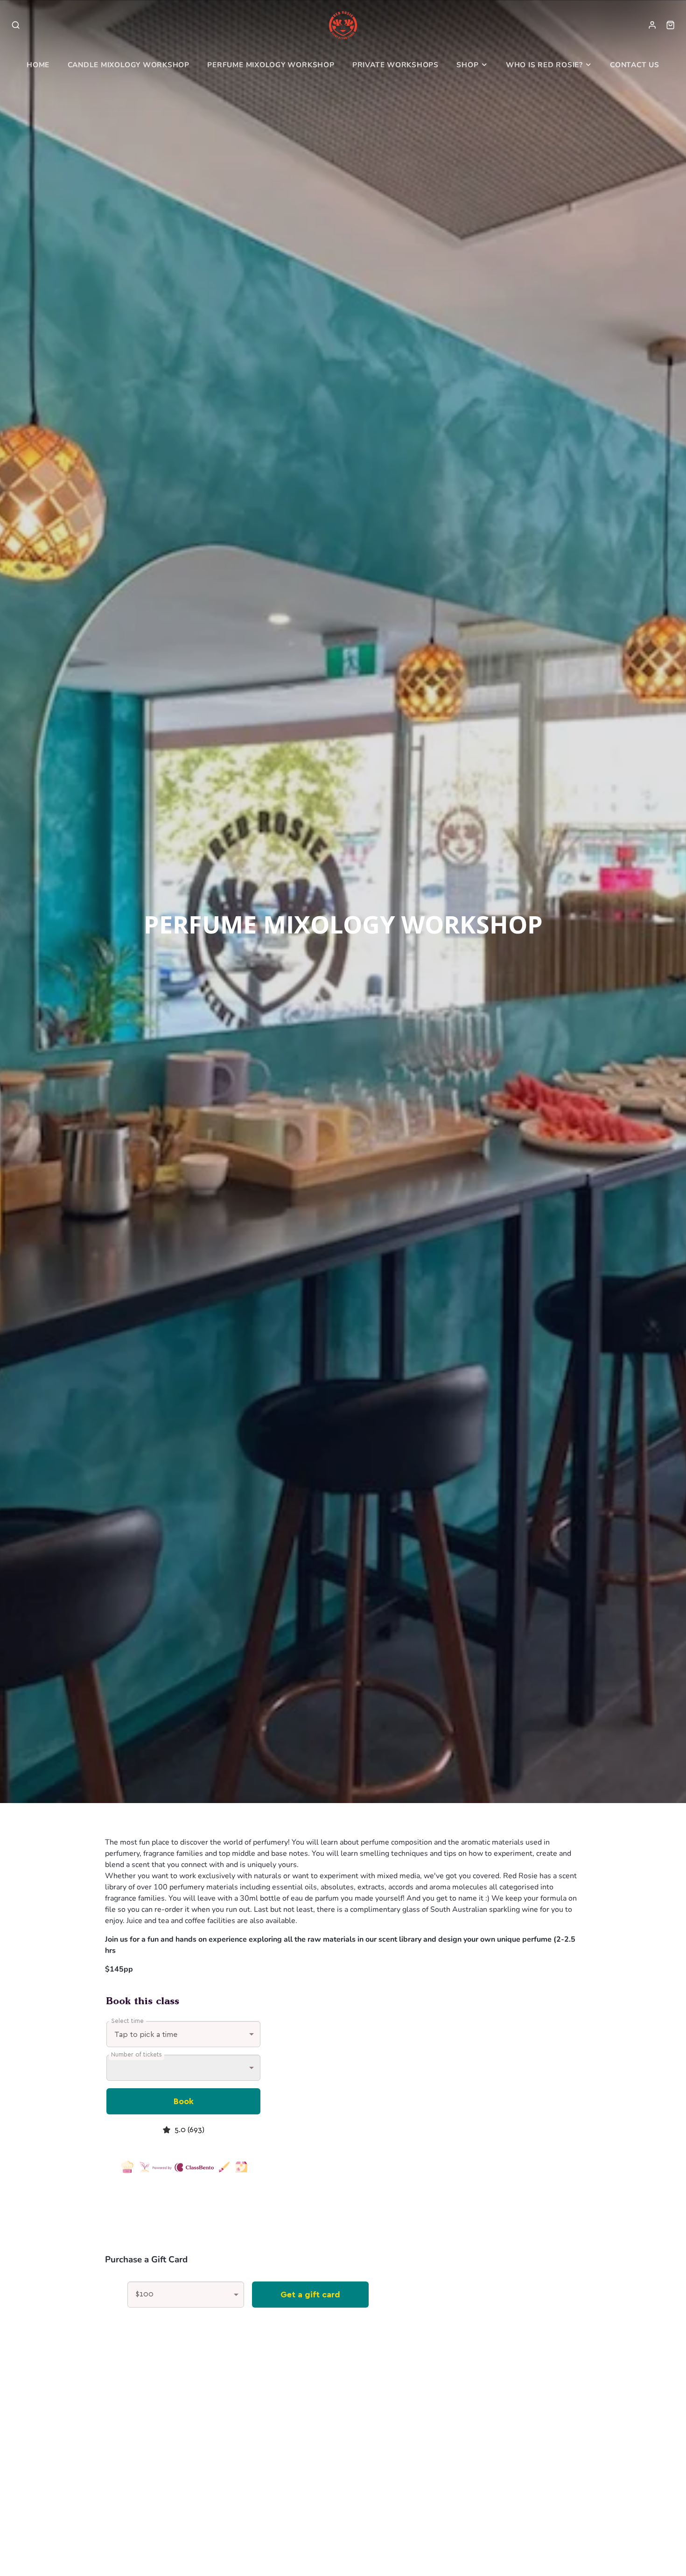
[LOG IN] (652, 25)
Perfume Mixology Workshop (271, 65)
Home (38, 65)
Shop (467, 65)
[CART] (670, 25)
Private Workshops (395, 65)
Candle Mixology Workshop (129, 65)
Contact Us (635, 65)
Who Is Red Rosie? (544, 65)
